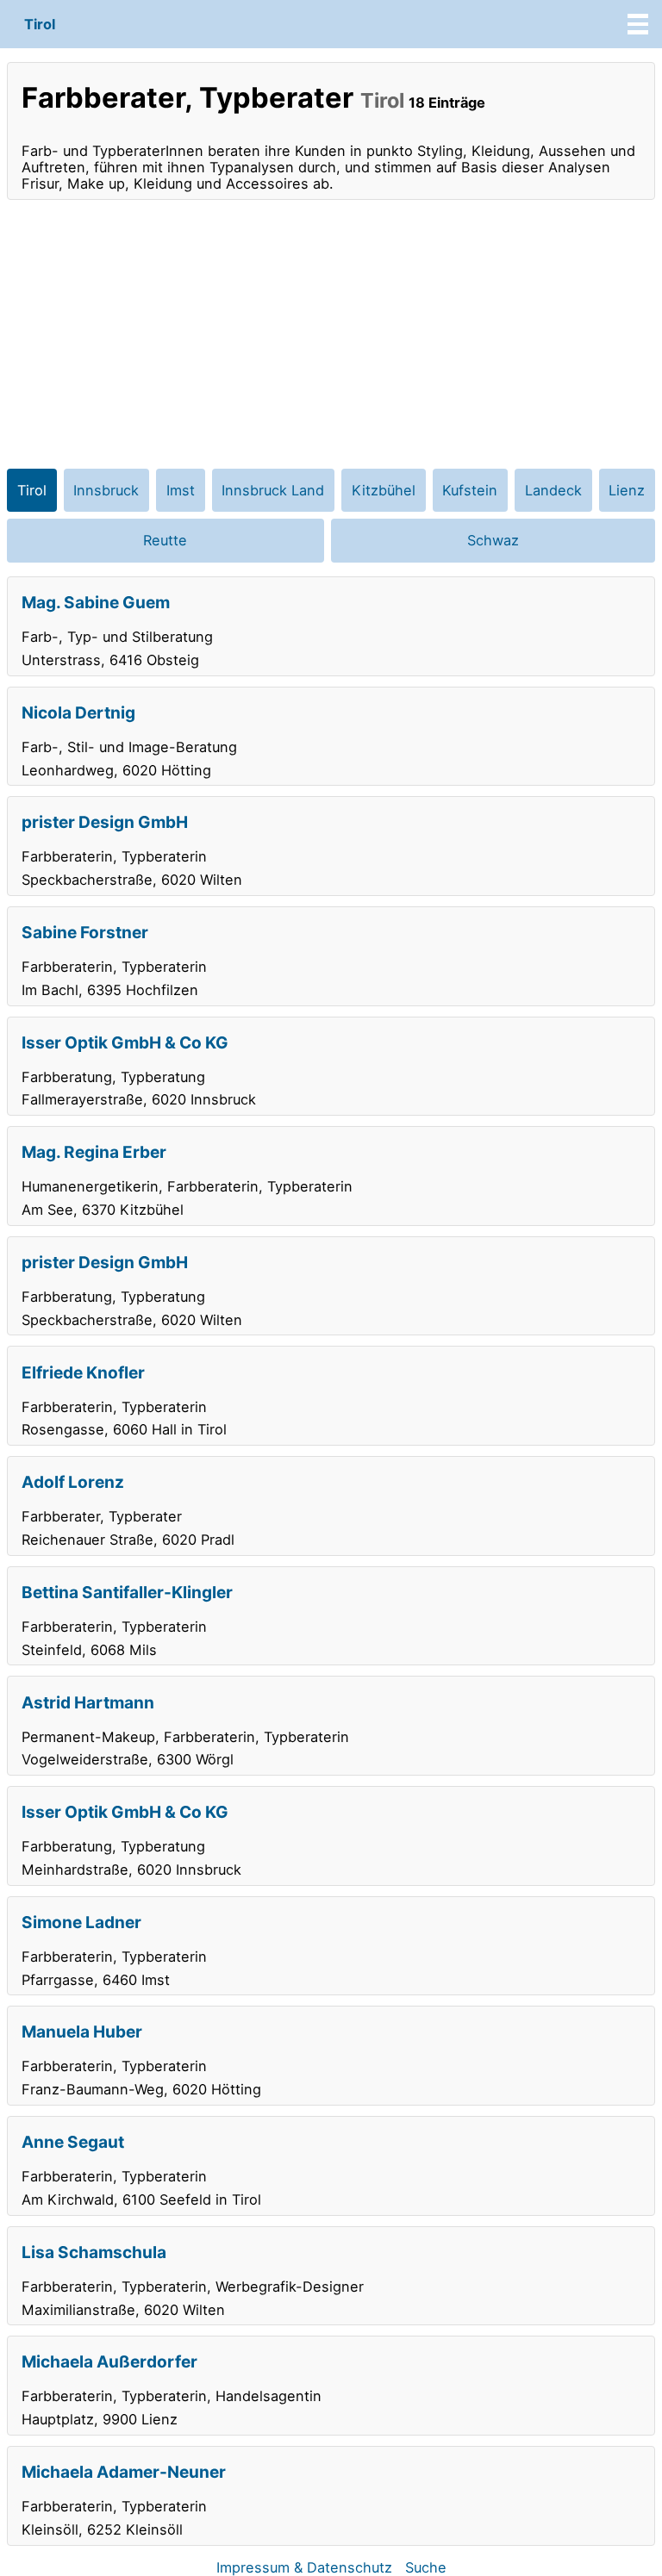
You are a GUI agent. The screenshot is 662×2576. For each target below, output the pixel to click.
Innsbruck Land (273, 490)
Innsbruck (106, 490)
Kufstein (470, 490)
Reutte (165, 540)
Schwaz (493, 540)
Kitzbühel (384, 490)
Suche (426, 2567)
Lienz (627, 490)
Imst (181, 490)
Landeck (553, 490)
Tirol (40, 24)
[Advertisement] (331, 334)
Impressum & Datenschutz (304, 2567)
